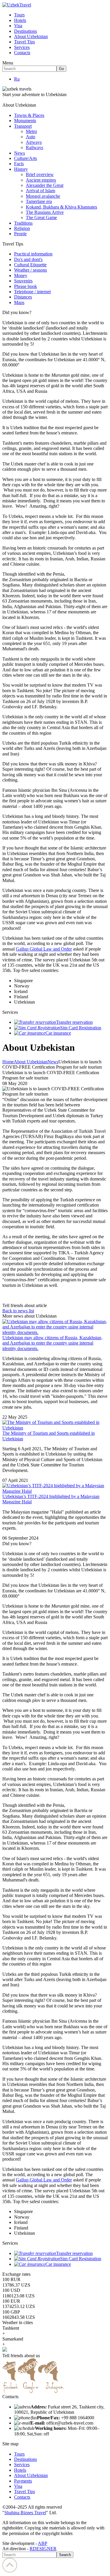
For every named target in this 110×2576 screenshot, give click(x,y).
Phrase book (26, 286)
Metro (31, 131)
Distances (23, 297)
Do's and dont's (28, 259)
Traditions (23, 223)
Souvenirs (23, 281)
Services (22, 47)
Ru (17, 79)
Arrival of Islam (40, 191)
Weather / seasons (31, 270)
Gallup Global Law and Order (44, 949)
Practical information (33, 254)
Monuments (25, 121)
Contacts (22, 53)
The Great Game (41, 217)
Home (8, 1062)
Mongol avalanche (43, 196)
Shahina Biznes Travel (25, 2513)
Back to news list (18, 1311)
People (20, 234)
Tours (19, 15)
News (20, 153)
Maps (19, 302)
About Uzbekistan (31, 36)
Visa (18, 26)
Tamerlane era (39, 201)
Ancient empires (41, 180)
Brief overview (40, 174)
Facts (19, 164)
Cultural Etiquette (30, 265)
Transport (23, 126)
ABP (43, 2543)
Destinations (26, 31)
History (21, 169)
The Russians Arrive (45, 212)
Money (21, 275)
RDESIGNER (43, 2549)
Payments (23, 2481)
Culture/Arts (26, 158)
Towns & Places (29, 115)
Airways (34, 142)
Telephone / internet (32, 292)
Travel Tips (24, 42)
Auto (31, 137)
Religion (22, 228)
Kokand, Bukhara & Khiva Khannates (61, 207)
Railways (34, 147)
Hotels (20, 20)
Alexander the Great (45, 185)
